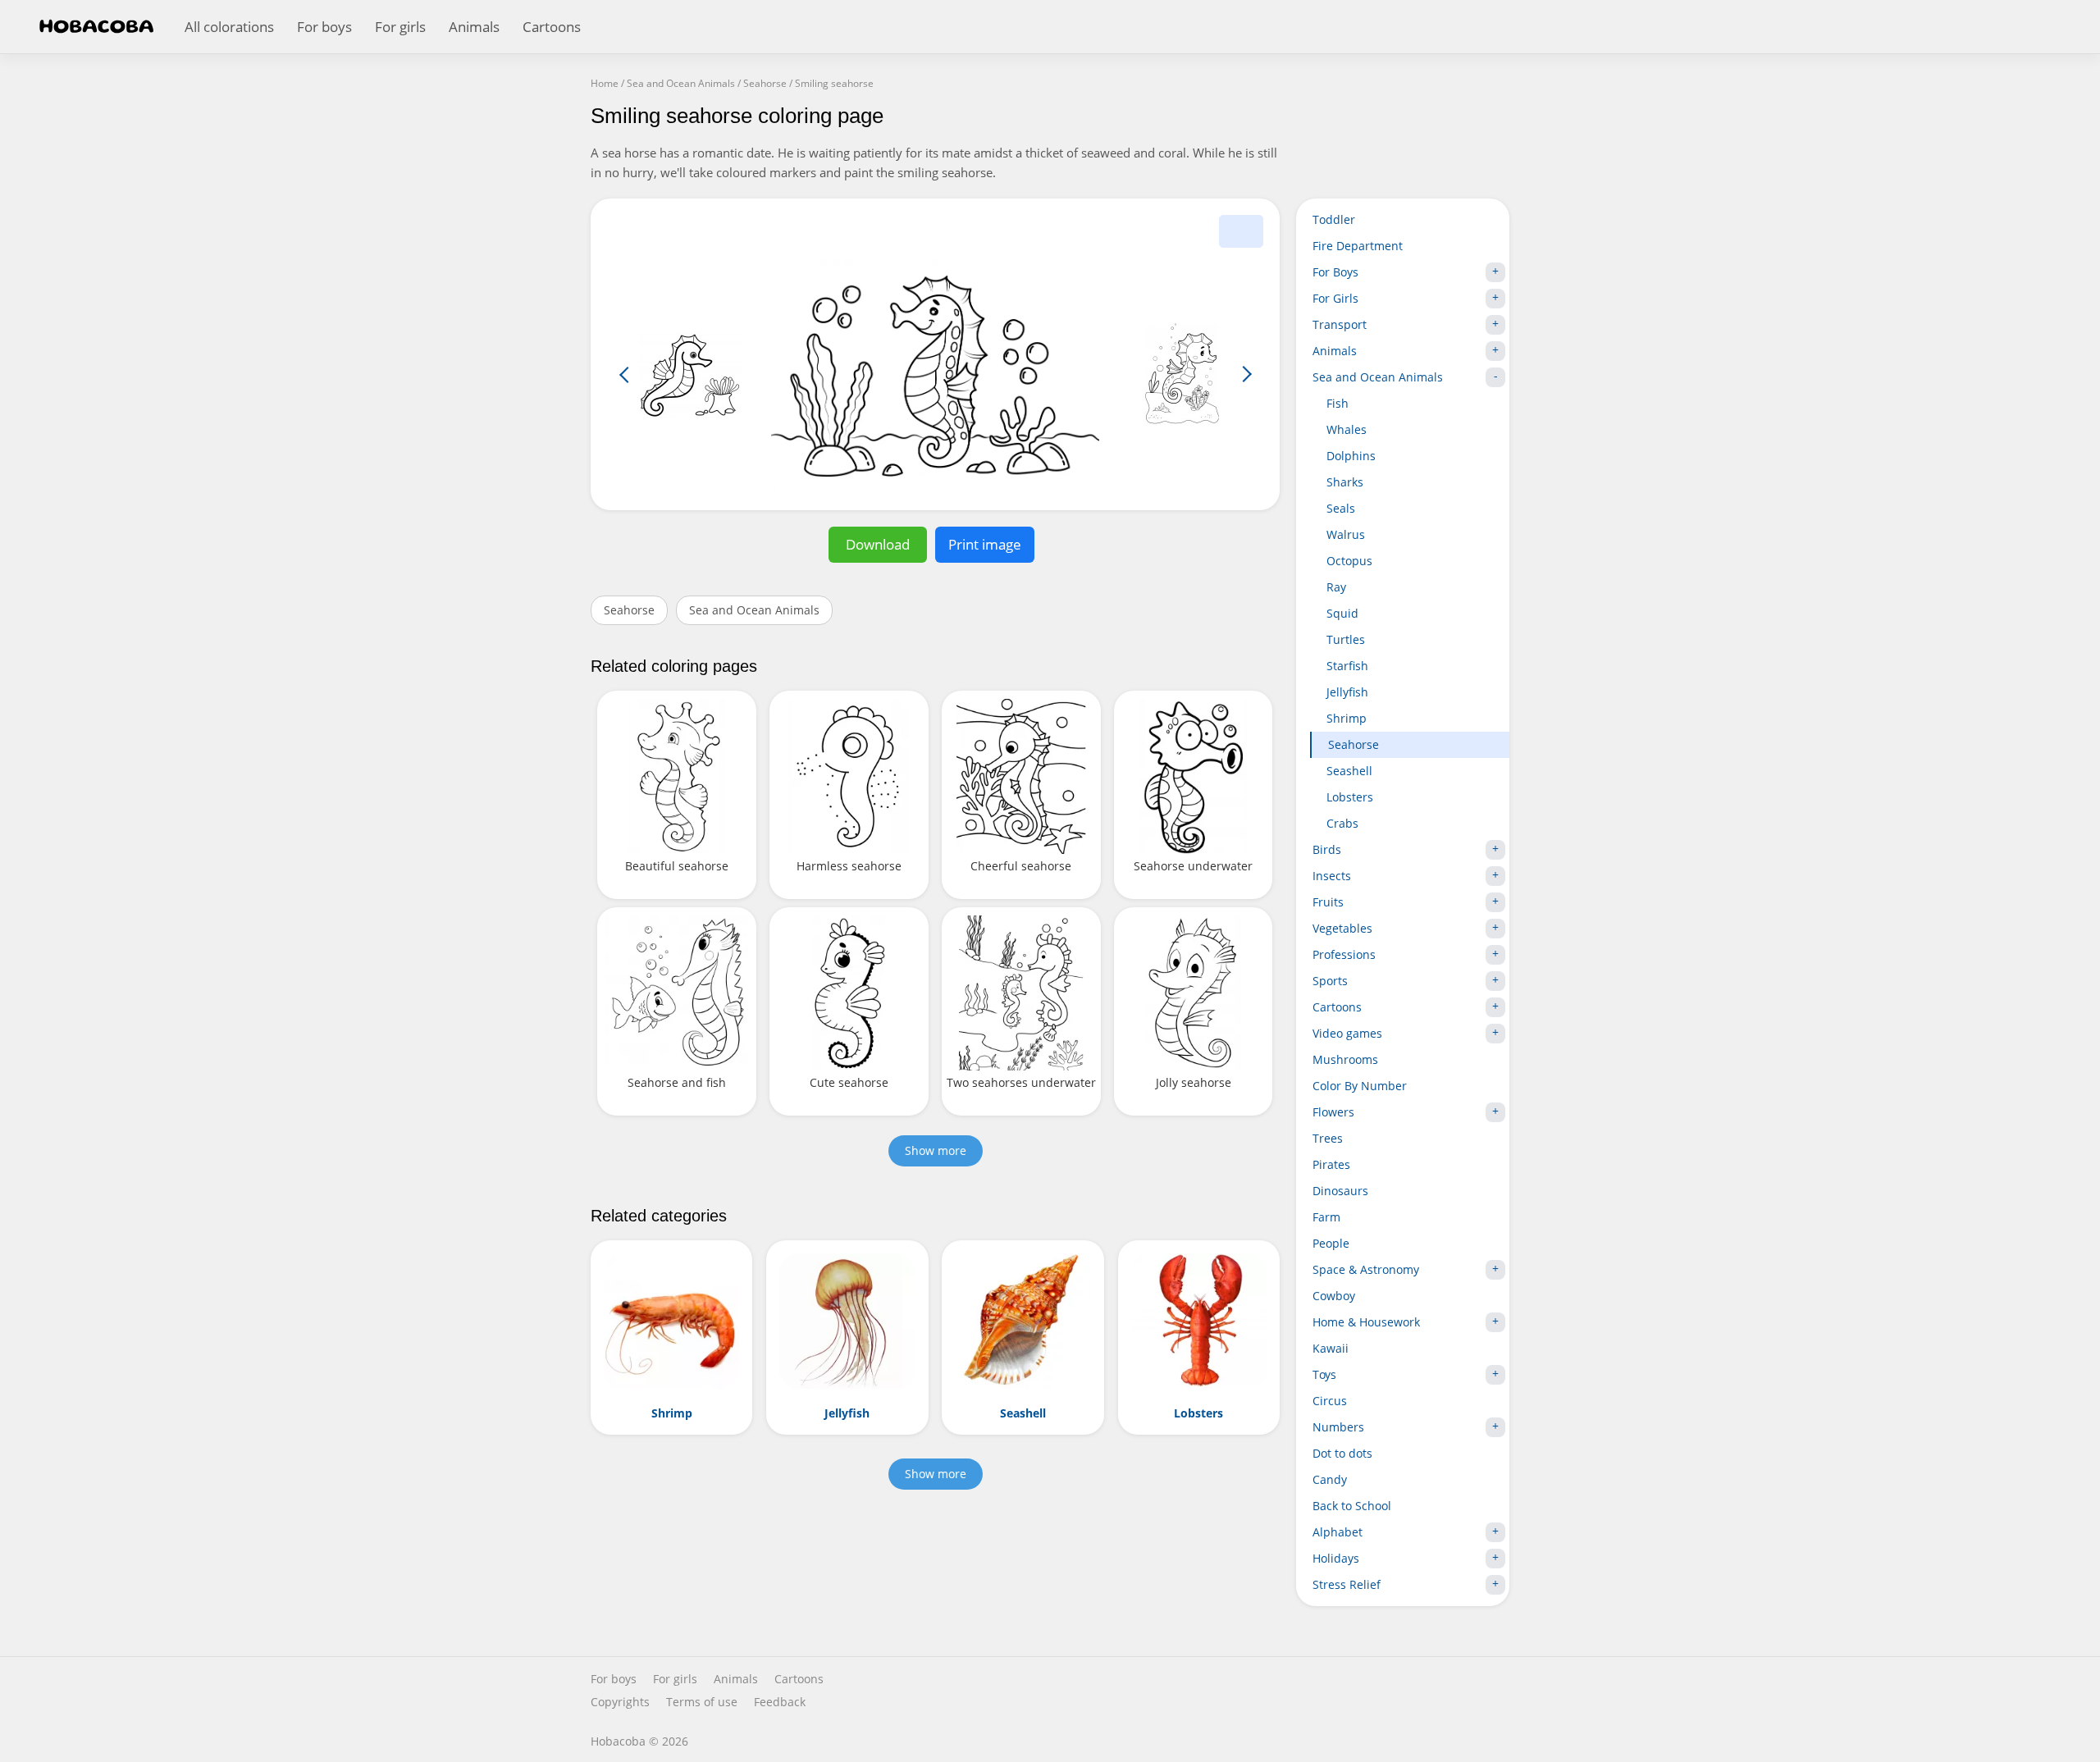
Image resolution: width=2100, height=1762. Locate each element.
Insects (1332, 876)
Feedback (780, 1702)
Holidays (1336, 1558)
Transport (1340, 324)
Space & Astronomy (1366, 1269)
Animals (474, 27)
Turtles (1346, 639)
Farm (1326, 1217)
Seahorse (629, 610)
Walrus (1346, 534)
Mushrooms (1345, 1059)
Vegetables (1342, 928)
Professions (1344, 954)
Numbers (1338, 1427)
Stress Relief (1347, 1584)
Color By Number (1360, 1086)
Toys (1324, 1374)
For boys (324, 27)
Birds (1327, 849)
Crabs (1342, 823)
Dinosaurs (1340, 1191)
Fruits (1328, 902)
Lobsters (1350, 797)
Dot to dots (1342, 1453)
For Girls (1335, 298)
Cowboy (1334, 1296)
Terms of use (702, 1702)
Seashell (1349, 771)
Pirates (1331, 1164)
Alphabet (1338, 1532)
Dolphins (1351, 456)
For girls (400, 27)
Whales (1347, 429)
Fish (1338, 403)
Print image (985, 544)
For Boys (1335, 272)
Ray (1336, 587)
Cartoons (552, 27)
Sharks (1345, 482)
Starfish (1347, 666)
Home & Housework (1366, 1322)
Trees (1328, 1138)
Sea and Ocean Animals (754, 610)
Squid (1342, 613)
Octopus (1349, 561)
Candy (1330, 1479)
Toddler (1334, 219)
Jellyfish (1347, 692)
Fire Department (1358, 246)
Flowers (1333, 1112)
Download (878, 544)
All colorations (229, 27)
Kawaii (1331, 1348)
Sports (1330, 981)
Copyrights (620, 1702)
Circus (1330, 1401)
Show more (936, 1150)
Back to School (1352, 1506)
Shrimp (1347, 718)
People (1331, 1243)
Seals (1341, 508)
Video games (1347, 1033)
